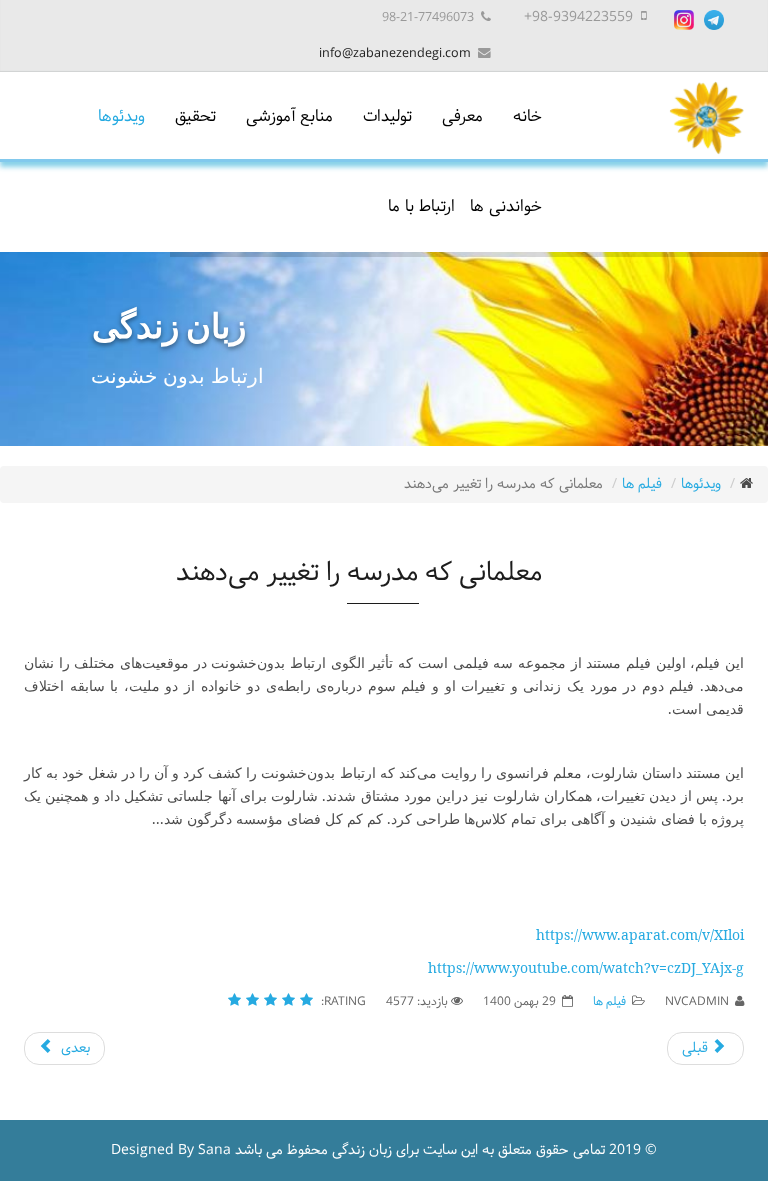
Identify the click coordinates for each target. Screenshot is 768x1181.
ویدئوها (121, 116)
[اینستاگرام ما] (684, 20)
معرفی (462, 116)
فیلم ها (642, 484)
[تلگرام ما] (714, 20)
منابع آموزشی (289, 116)
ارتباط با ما (421, 206)
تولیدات (387, 116)
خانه (527, 116)
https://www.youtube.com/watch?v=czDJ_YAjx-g (586, 967)
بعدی (73, 1048)
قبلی (697, 1048)
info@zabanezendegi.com (395, 53)
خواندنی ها (506, 206)
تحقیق (195, 116)
